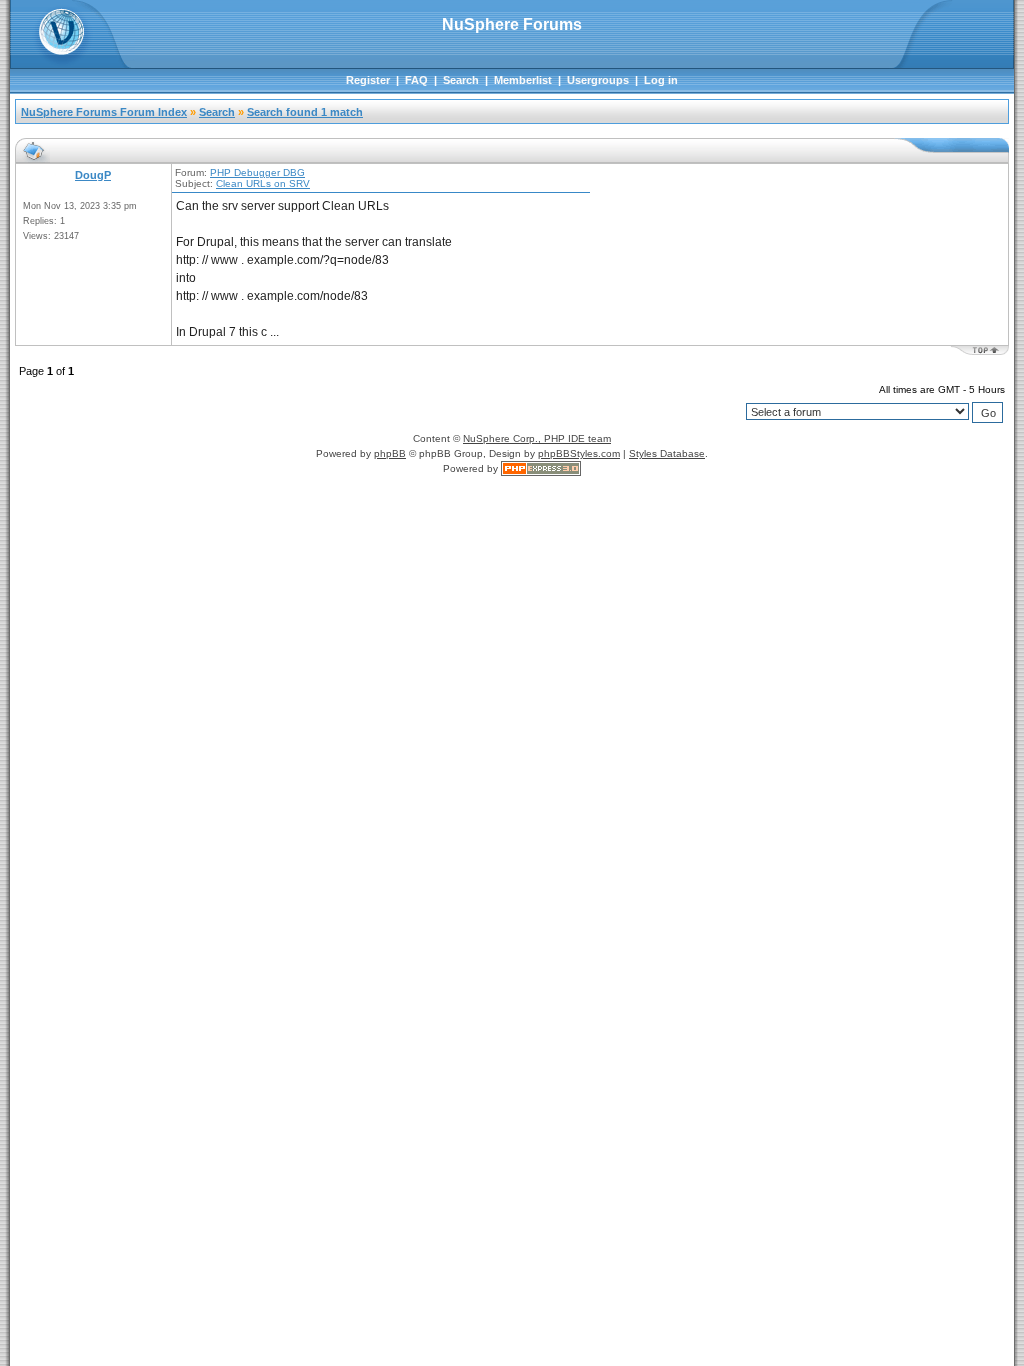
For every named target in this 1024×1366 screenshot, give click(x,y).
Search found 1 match (305, 112)
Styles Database (667, 453)
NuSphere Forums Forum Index (104, 112)
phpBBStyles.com (579, 453)
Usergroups (598, 80)
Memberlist (523, 80)
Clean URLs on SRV (263, 183)
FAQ (416, 80)
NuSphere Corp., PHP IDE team (537, 438)
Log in (661, 80)
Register (368, 80)
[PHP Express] (541, 468)
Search (461, 80)
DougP (93, 175)
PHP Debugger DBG (257, 172)
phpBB (390, 453)
